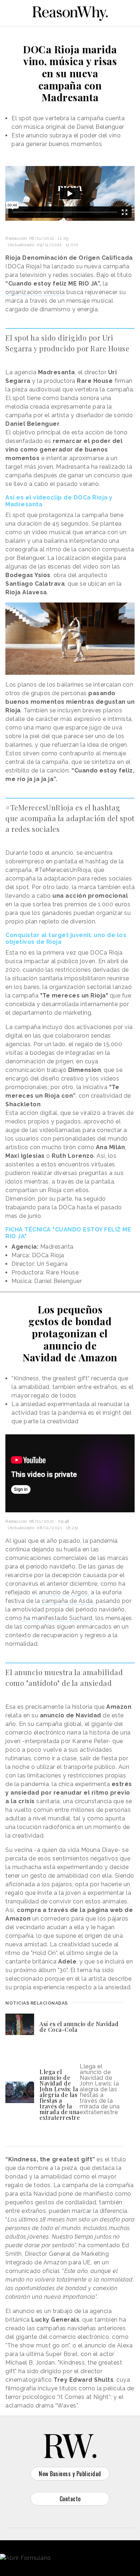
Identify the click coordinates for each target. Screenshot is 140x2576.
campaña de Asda (67, 1601)
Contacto (70, 2499)
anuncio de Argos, (64, 1592)
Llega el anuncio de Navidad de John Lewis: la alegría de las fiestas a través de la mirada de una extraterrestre (60, 2095)
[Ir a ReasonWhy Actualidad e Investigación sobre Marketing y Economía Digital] (70, 12)
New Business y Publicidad (70, 2474)
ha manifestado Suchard (57, 1618)
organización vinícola (35, 292)
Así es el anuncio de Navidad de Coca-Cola (79, 2027)
